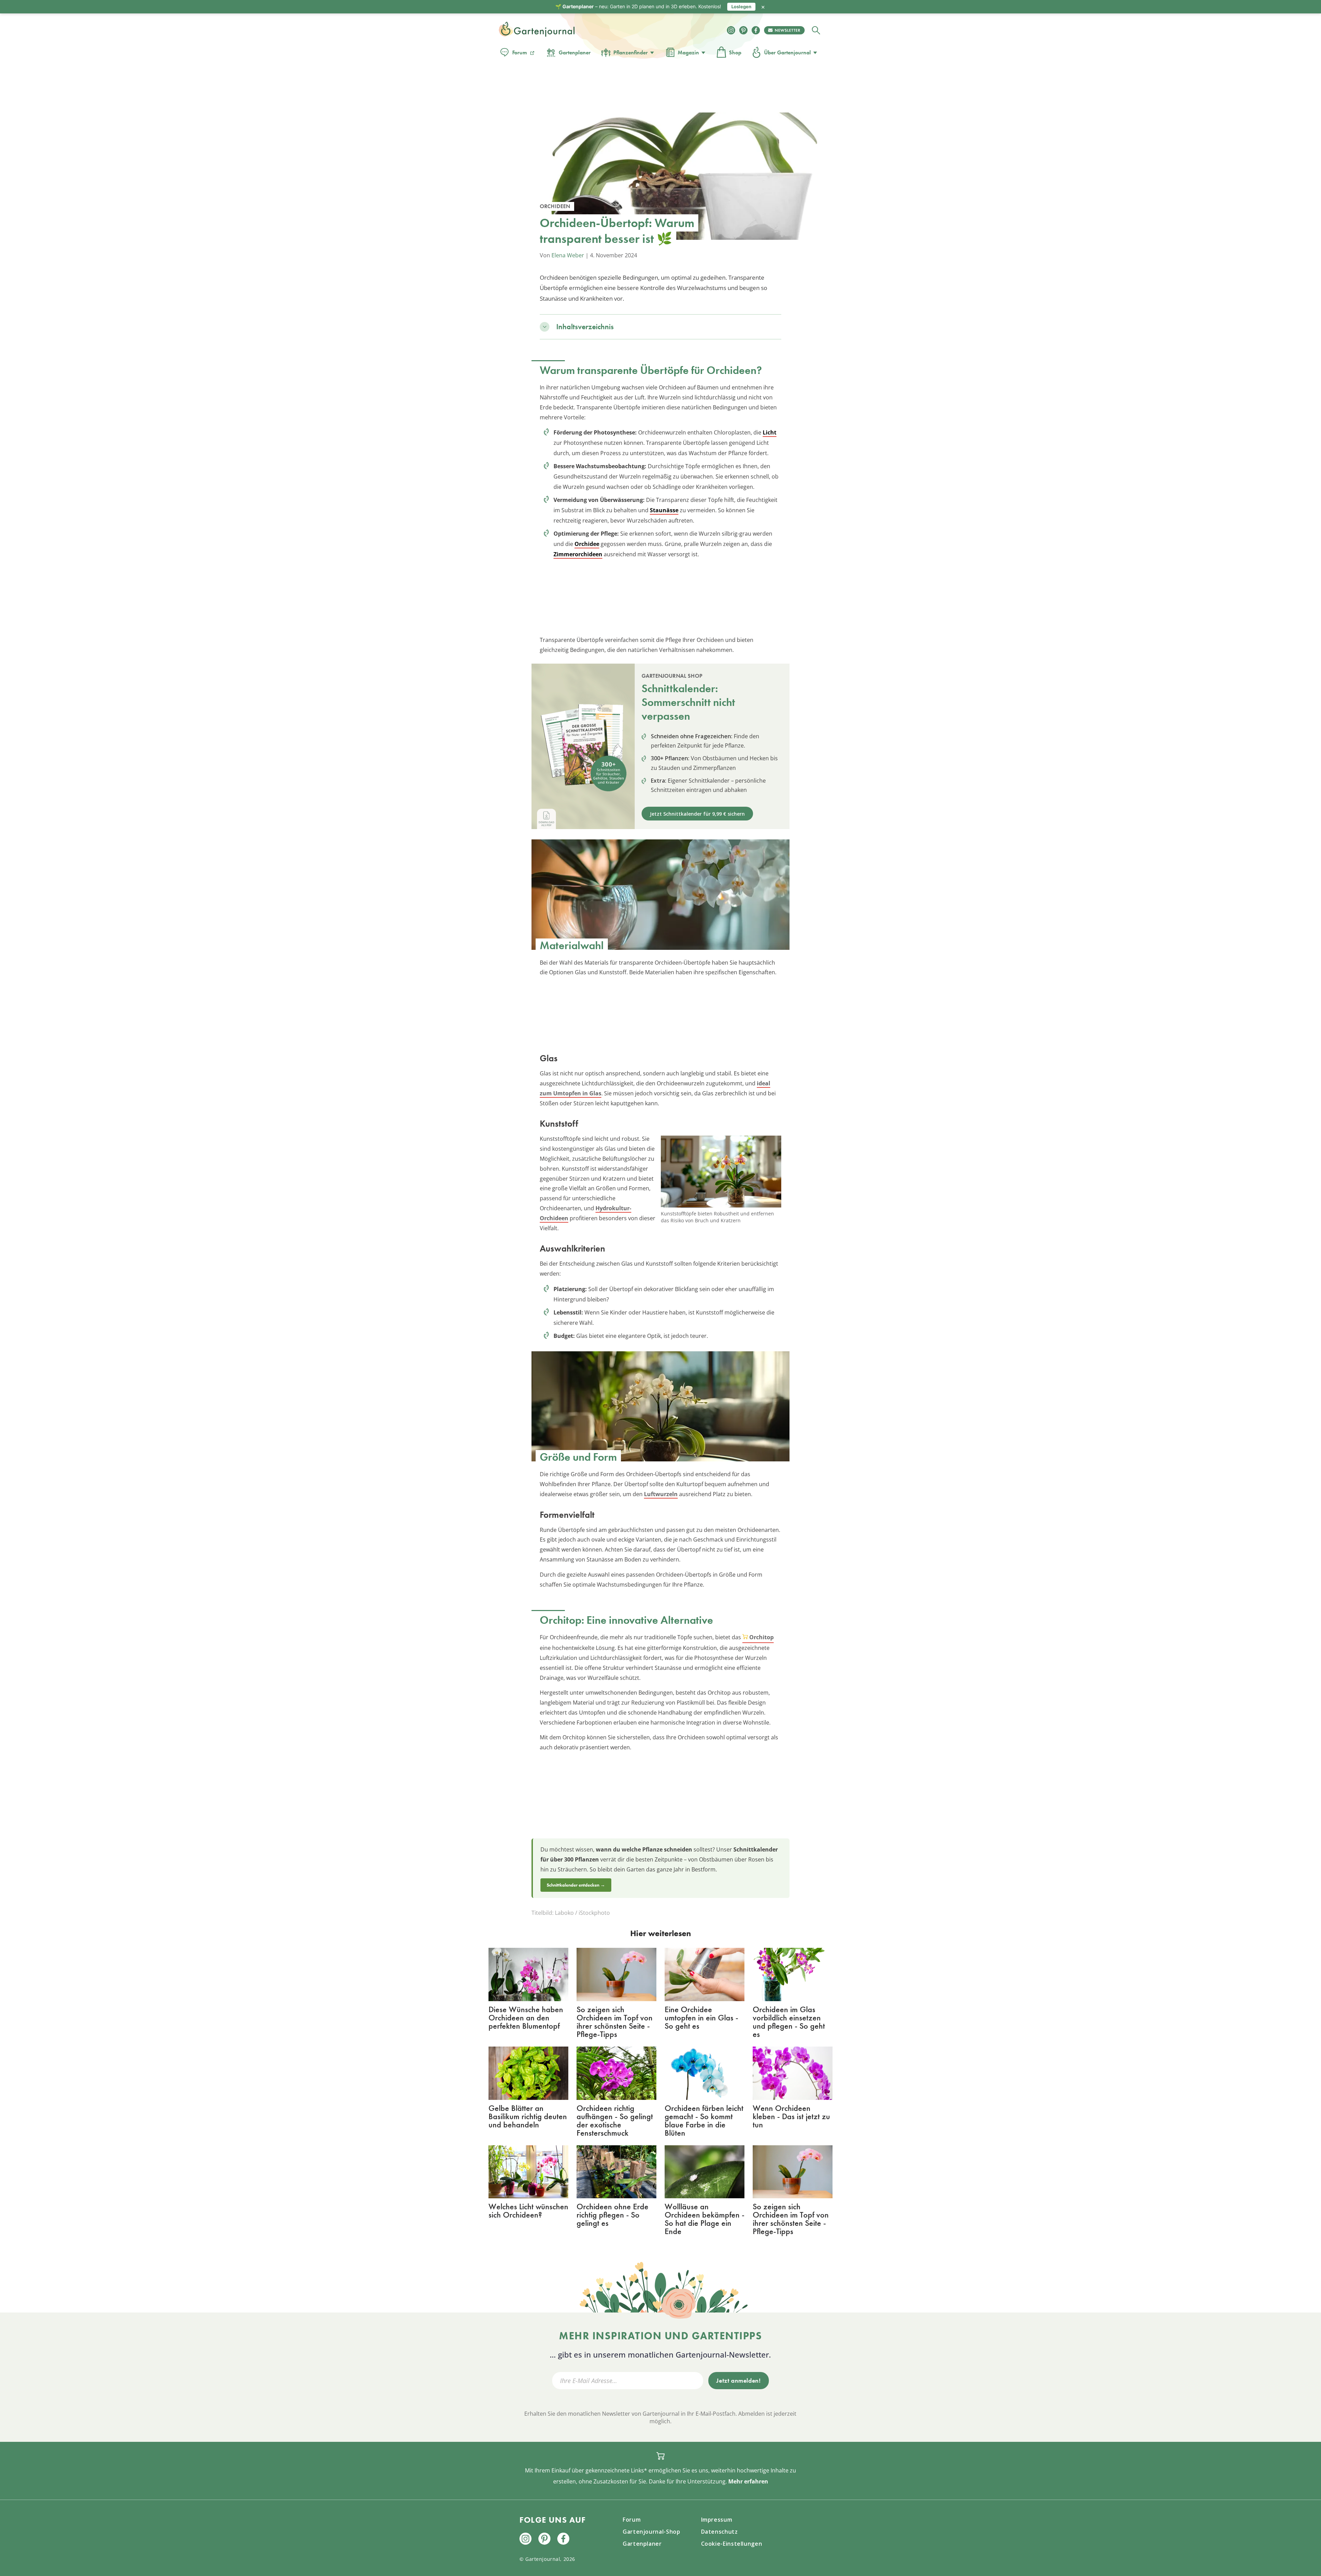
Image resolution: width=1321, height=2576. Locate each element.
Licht (770, 432)
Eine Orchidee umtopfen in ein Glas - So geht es (701, 2017)
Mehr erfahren (748, 2481)
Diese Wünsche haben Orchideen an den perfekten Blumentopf (526, 2017)
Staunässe (664, 510)
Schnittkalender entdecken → (576, 1885)
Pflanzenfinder (631, 52)
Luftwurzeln (661, 1494)
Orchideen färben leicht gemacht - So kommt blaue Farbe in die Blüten (704, 2120)
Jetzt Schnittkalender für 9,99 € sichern (697, 814)
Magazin (688, 52)
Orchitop (761, 1637)
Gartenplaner (575, 52)
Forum (520, 52)
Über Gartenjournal (787, 52)
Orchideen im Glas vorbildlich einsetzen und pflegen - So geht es (789, 2022)
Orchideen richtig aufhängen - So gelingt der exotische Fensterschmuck (615, 2120)
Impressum (717, 2520)
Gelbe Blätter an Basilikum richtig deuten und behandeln (528, 2116)
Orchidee (587, 544)
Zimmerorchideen (578, 554)
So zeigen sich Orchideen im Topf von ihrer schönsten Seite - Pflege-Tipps (615, 2022)
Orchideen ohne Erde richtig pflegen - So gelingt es (613, 2215)
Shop (735, 52)
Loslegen (741, 7)
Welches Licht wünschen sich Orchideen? (528, 2210)
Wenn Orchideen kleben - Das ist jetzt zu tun (791, 2116)
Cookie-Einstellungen (732, 2544)
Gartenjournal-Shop (652, 2532)
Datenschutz (719, 2532)
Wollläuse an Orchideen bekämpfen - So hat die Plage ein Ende (705, 2219)
